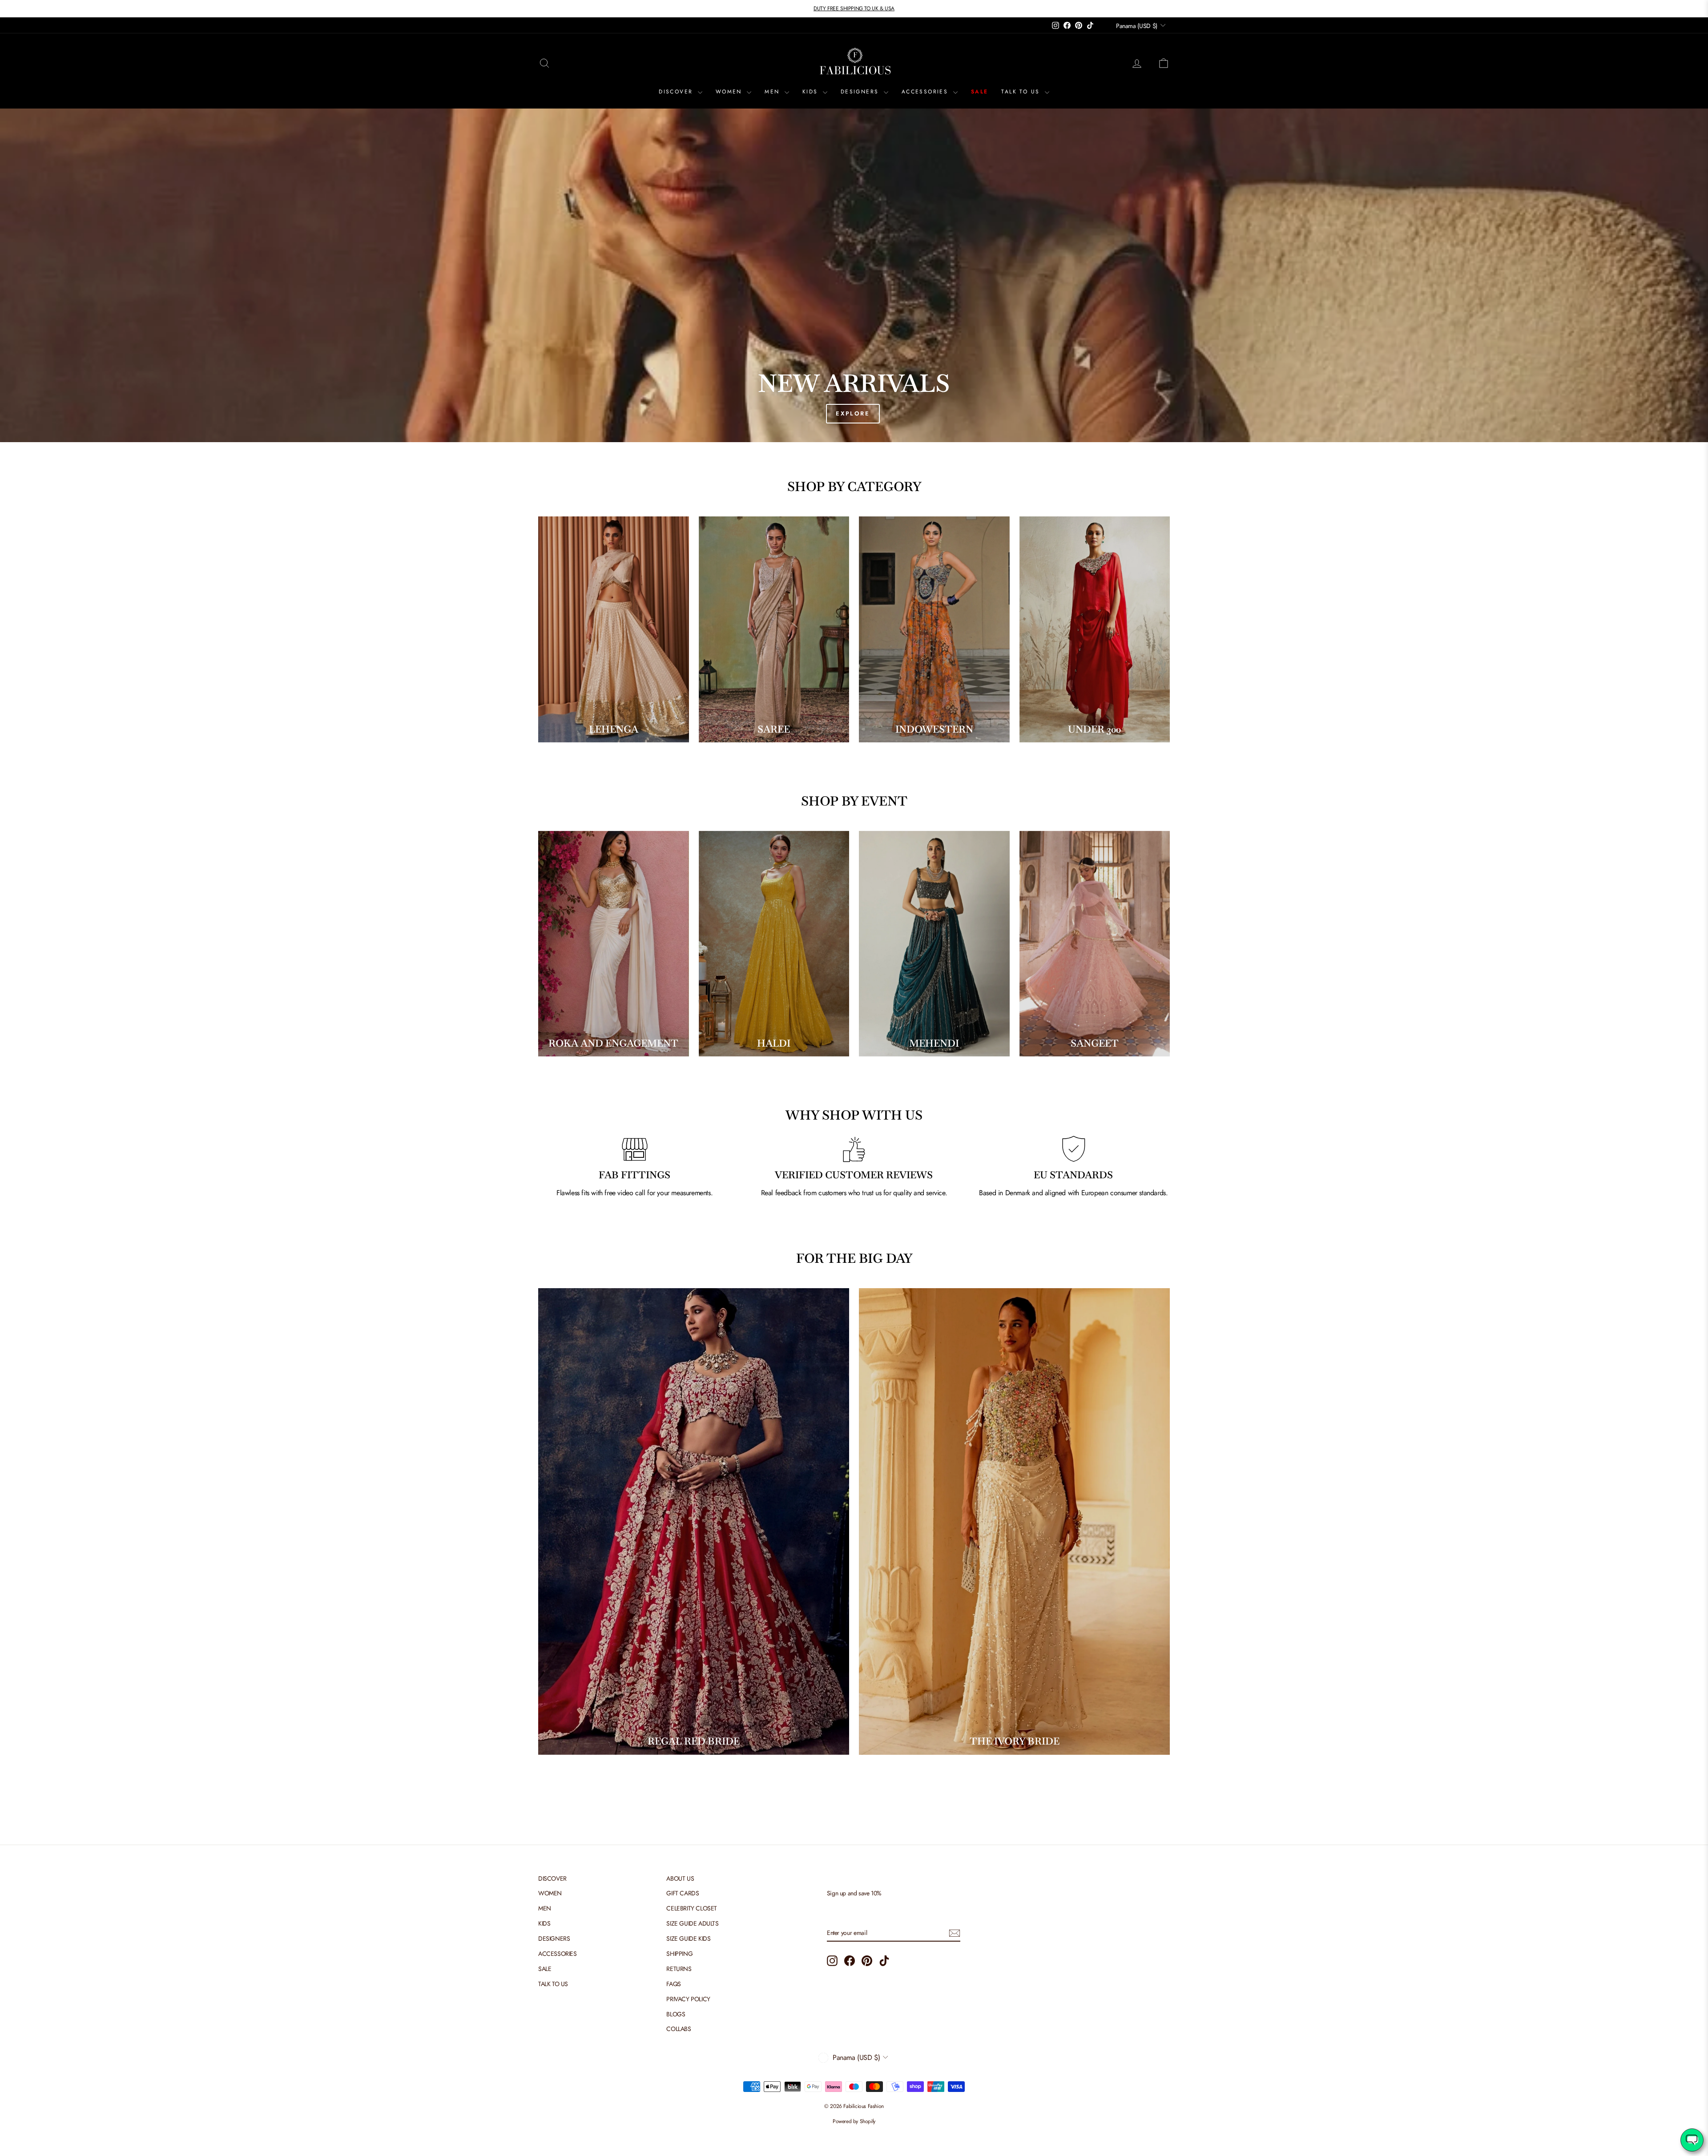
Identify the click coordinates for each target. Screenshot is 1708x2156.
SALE (980, 92)
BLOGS (676, 2014)
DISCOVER (677, 92)
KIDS (812, 92)
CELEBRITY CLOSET (692, 1908)
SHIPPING (679, 1954)
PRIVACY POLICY (688, 1999)
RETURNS (679, 1969)
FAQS (673, 1984)
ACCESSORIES (926, 92)
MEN (773, 92)
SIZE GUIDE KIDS (688, 1938)
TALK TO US (1022, 92)
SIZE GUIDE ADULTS (692, 1923)
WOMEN (730, 92)
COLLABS (679, 2029)
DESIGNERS (861, 92)
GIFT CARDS (683, 1893)
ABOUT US (680, 1878)
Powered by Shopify (854, 2121)
